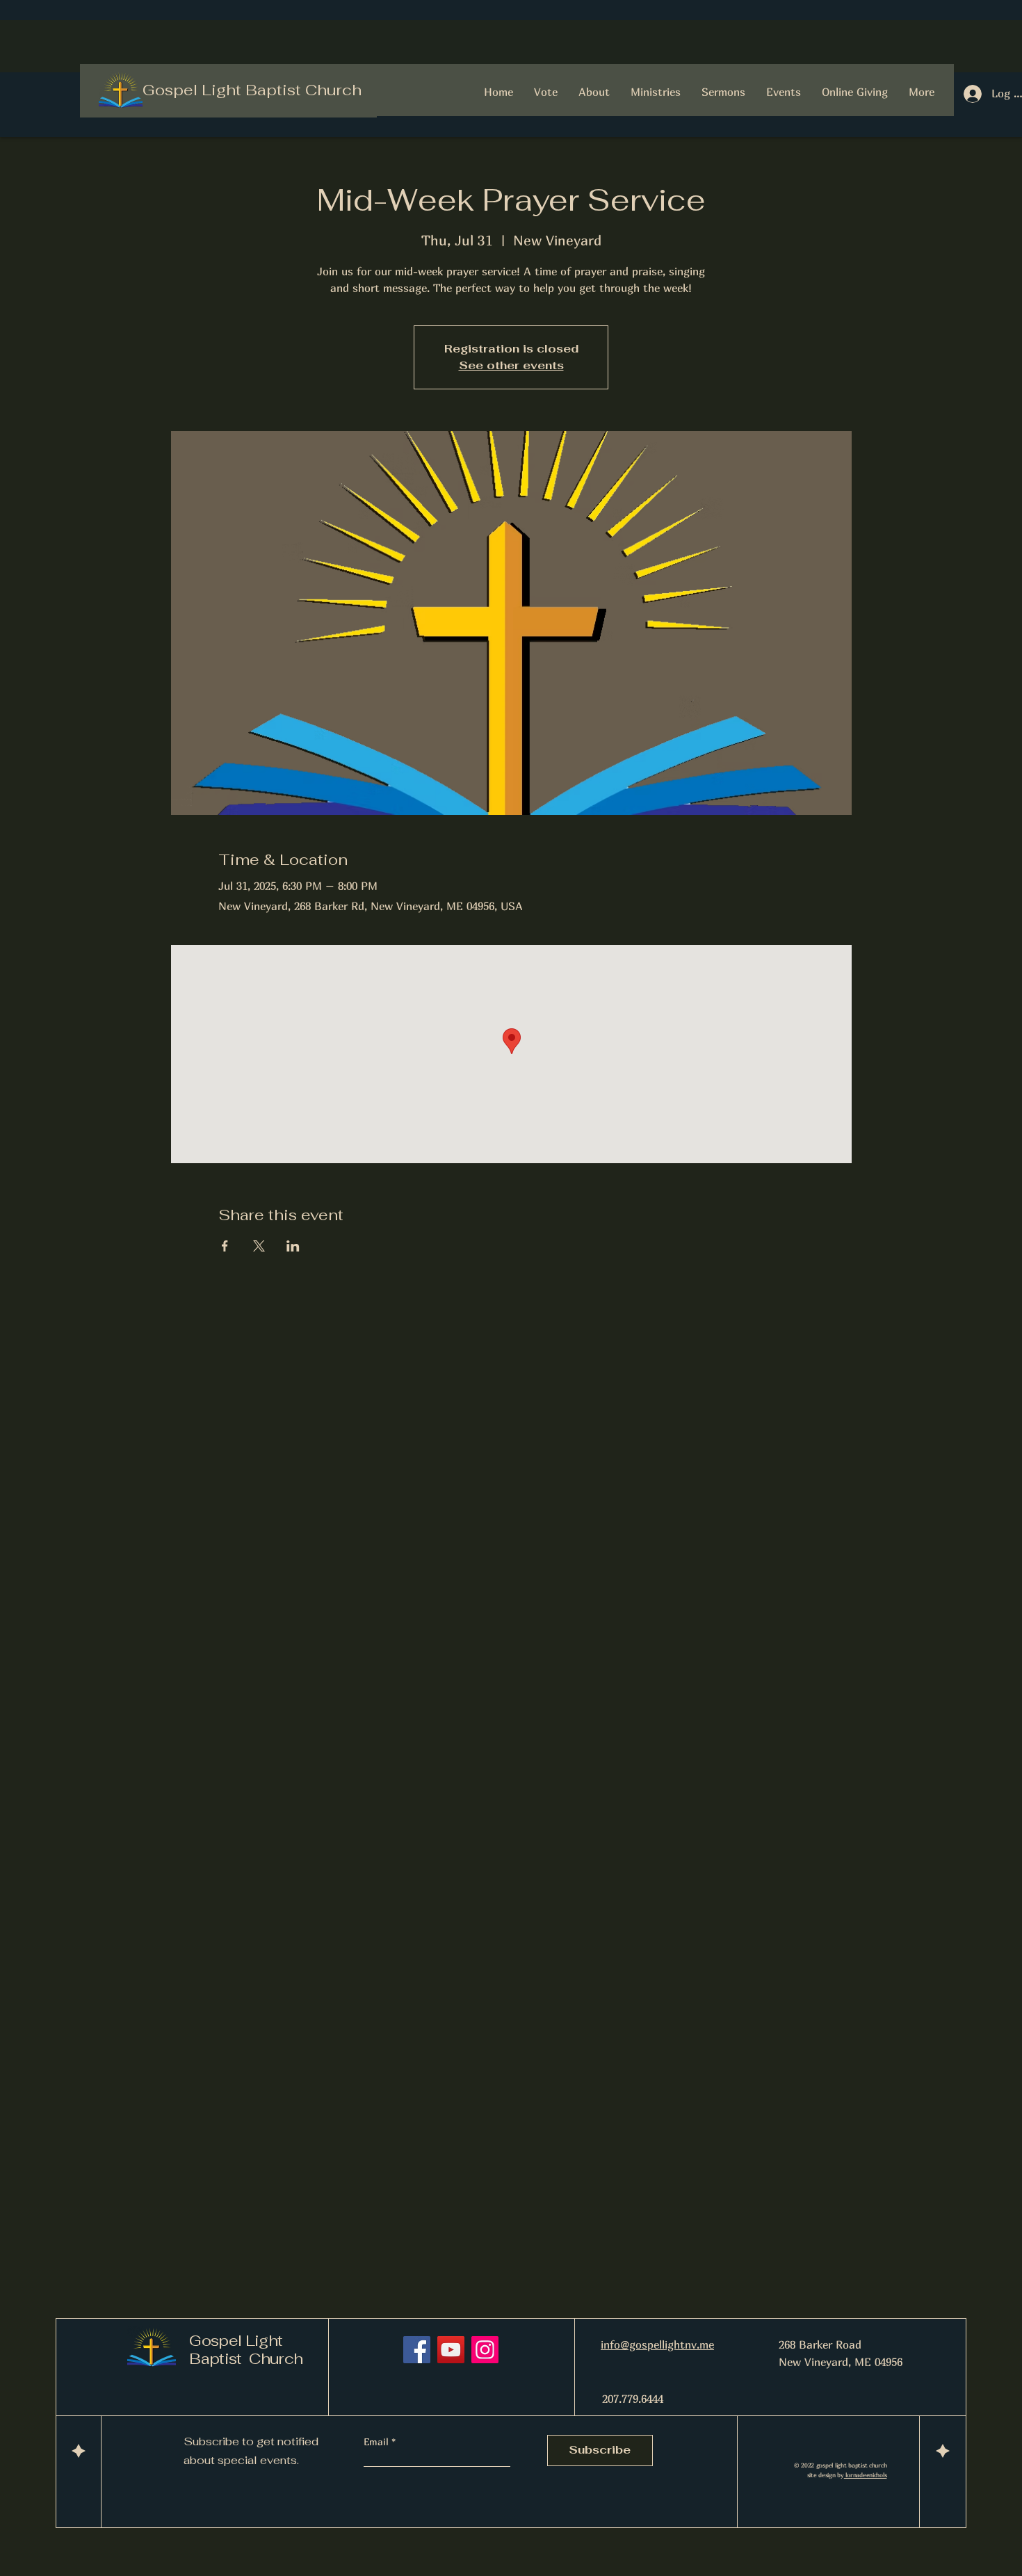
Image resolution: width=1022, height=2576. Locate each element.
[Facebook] (417, 2350)
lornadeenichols (866, 2475)
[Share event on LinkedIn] (293, 1246)
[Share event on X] (259, 1246)
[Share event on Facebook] (225, 1246)
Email (378, 2442)
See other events (511, 365)
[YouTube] (451, 2350)
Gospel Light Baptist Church (252, 90)
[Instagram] (485, 2350)
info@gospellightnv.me (657, 2344)
